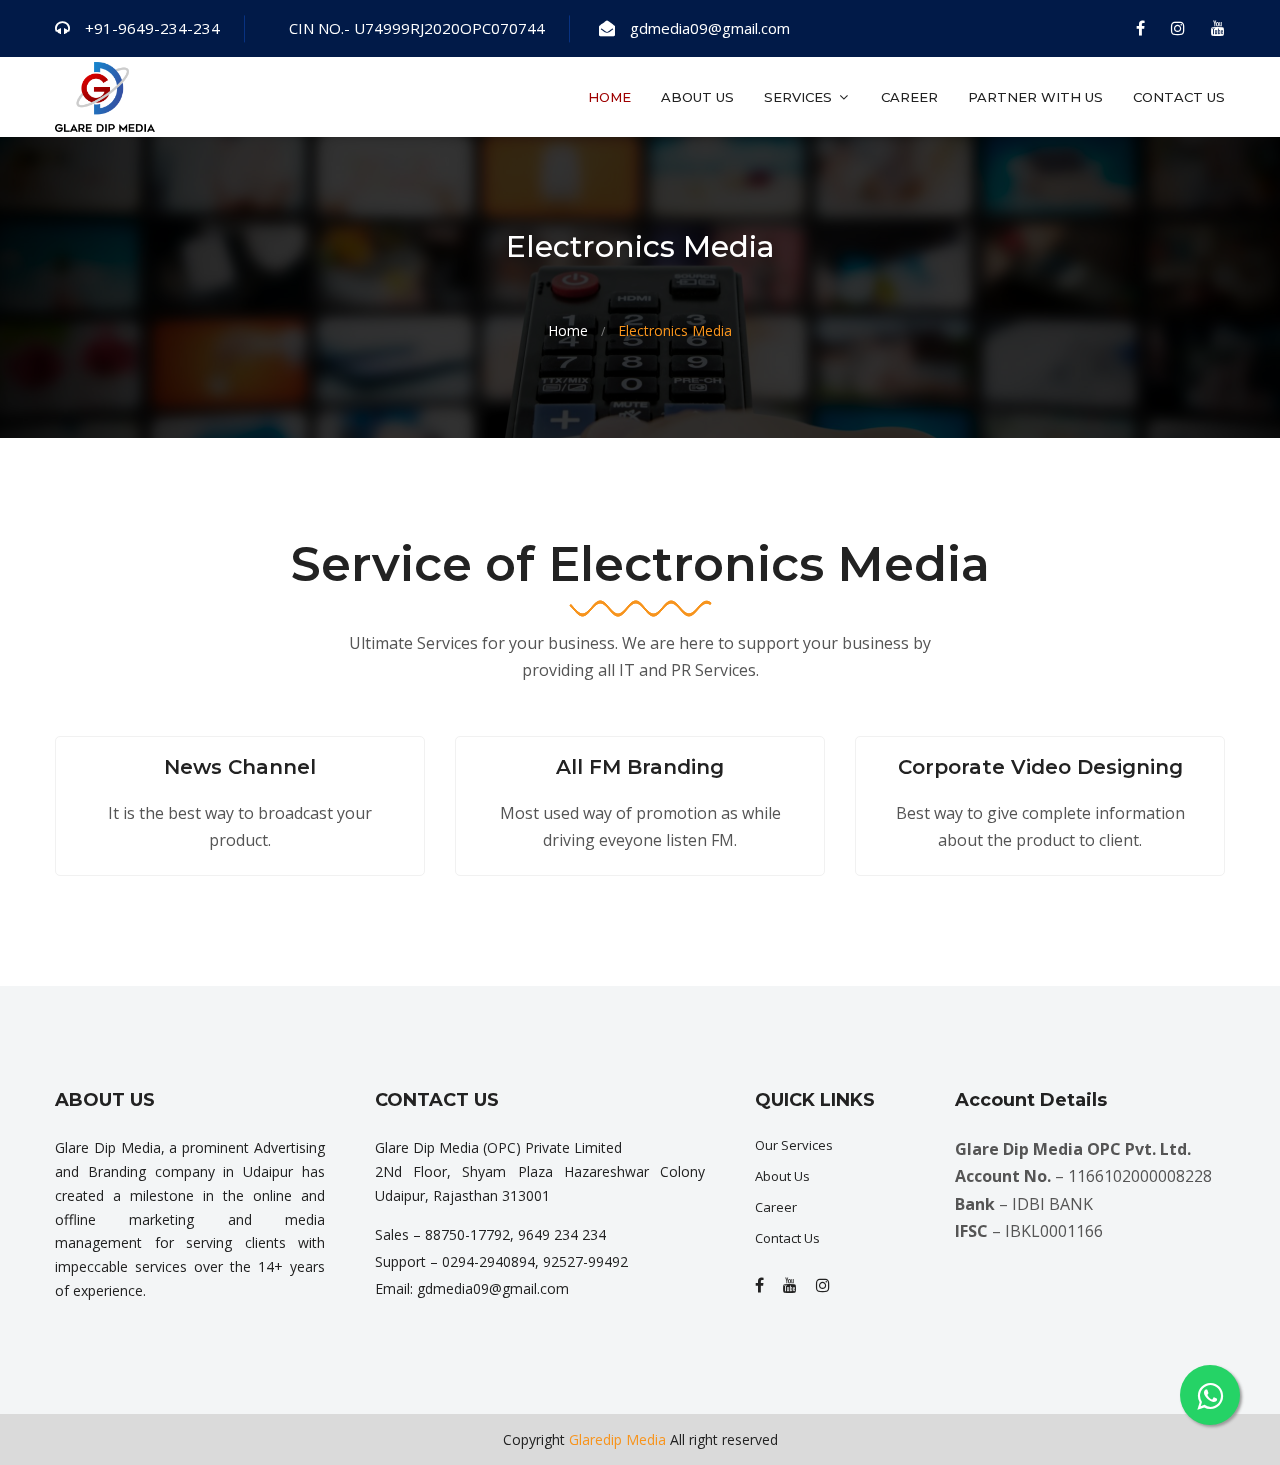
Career (909, 97)
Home (609, 97)
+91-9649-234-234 (152, 28)
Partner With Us (1035, 97)
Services (800, 97)
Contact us (1179, 97)
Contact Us (787, 1238)
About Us (697, 97)
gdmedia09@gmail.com (710, 28)
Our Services (794, 1145)
